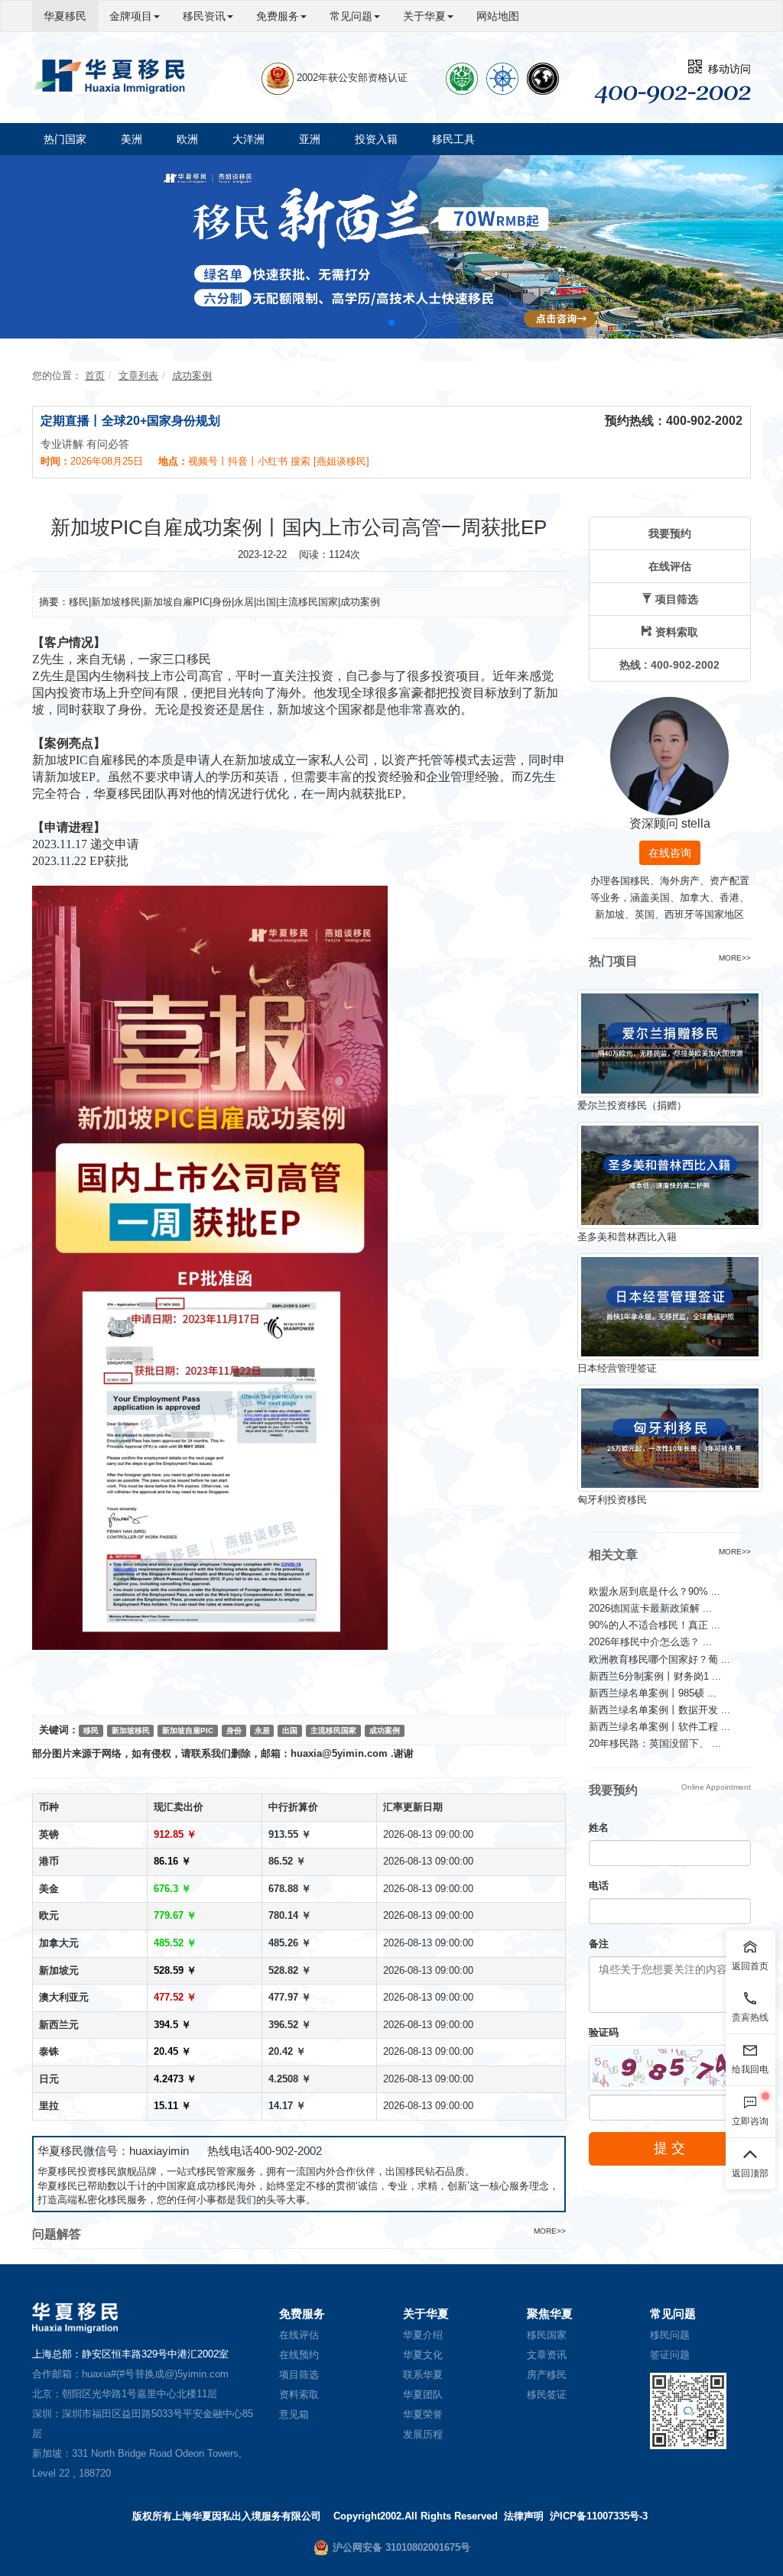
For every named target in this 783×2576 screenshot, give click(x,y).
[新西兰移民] (391, 246)
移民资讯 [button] (204, 16)
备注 (599, 1944)
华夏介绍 (423, 2335)
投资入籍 (376, 139)
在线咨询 (670, 853)
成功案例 (192, 376)
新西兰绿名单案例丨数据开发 (660, 1710)
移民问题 (670, 2335)
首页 (95, 376)
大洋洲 (249, 139)
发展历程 (423, 2434)
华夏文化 (423, 2355)
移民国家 (547, 2335)
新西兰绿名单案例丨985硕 (653, 1693)
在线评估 (299, 2335)
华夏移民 (65, 16)
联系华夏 (423, 2375)
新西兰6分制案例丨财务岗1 (655, 1676)
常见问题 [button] (351, 16)
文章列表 (138, 376)
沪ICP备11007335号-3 (599, 2516)
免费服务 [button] (278, 16)
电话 (599, 1886)
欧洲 (187, 139)
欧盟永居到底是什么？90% (655, 1591)
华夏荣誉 (423, 2414)
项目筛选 (299, 2375)
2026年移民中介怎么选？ (650, 1642)
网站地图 (498, 16)
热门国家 (65, 139)
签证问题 (670, 2355)
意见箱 (294, 2414)
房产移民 (547, 2375)
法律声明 (524, 2516)
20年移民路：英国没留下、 (655, 1743)
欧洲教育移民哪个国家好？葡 (660, 1659)
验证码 (604, 2032)
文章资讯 (547, 2355)
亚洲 (310, 139)
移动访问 (726, 69)
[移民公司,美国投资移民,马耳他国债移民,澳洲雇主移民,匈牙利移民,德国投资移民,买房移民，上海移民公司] (109, 76)
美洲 (132, 139)
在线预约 (299, 2355)
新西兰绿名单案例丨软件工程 (660, 1727)
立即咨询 (750, 2121)
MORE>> (550, 2231)
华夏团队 (423, 2395)
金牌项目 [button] (131, 16)
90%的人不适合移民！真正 (655, 1625)
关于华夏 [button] (424, 16)
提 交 (669, 2148)
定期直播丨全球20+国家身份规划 (130, 421)
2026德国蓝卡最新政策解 (650, 1608)
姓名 (599, 1828)
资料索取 (299, 2395)
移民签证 (547, 2395)
